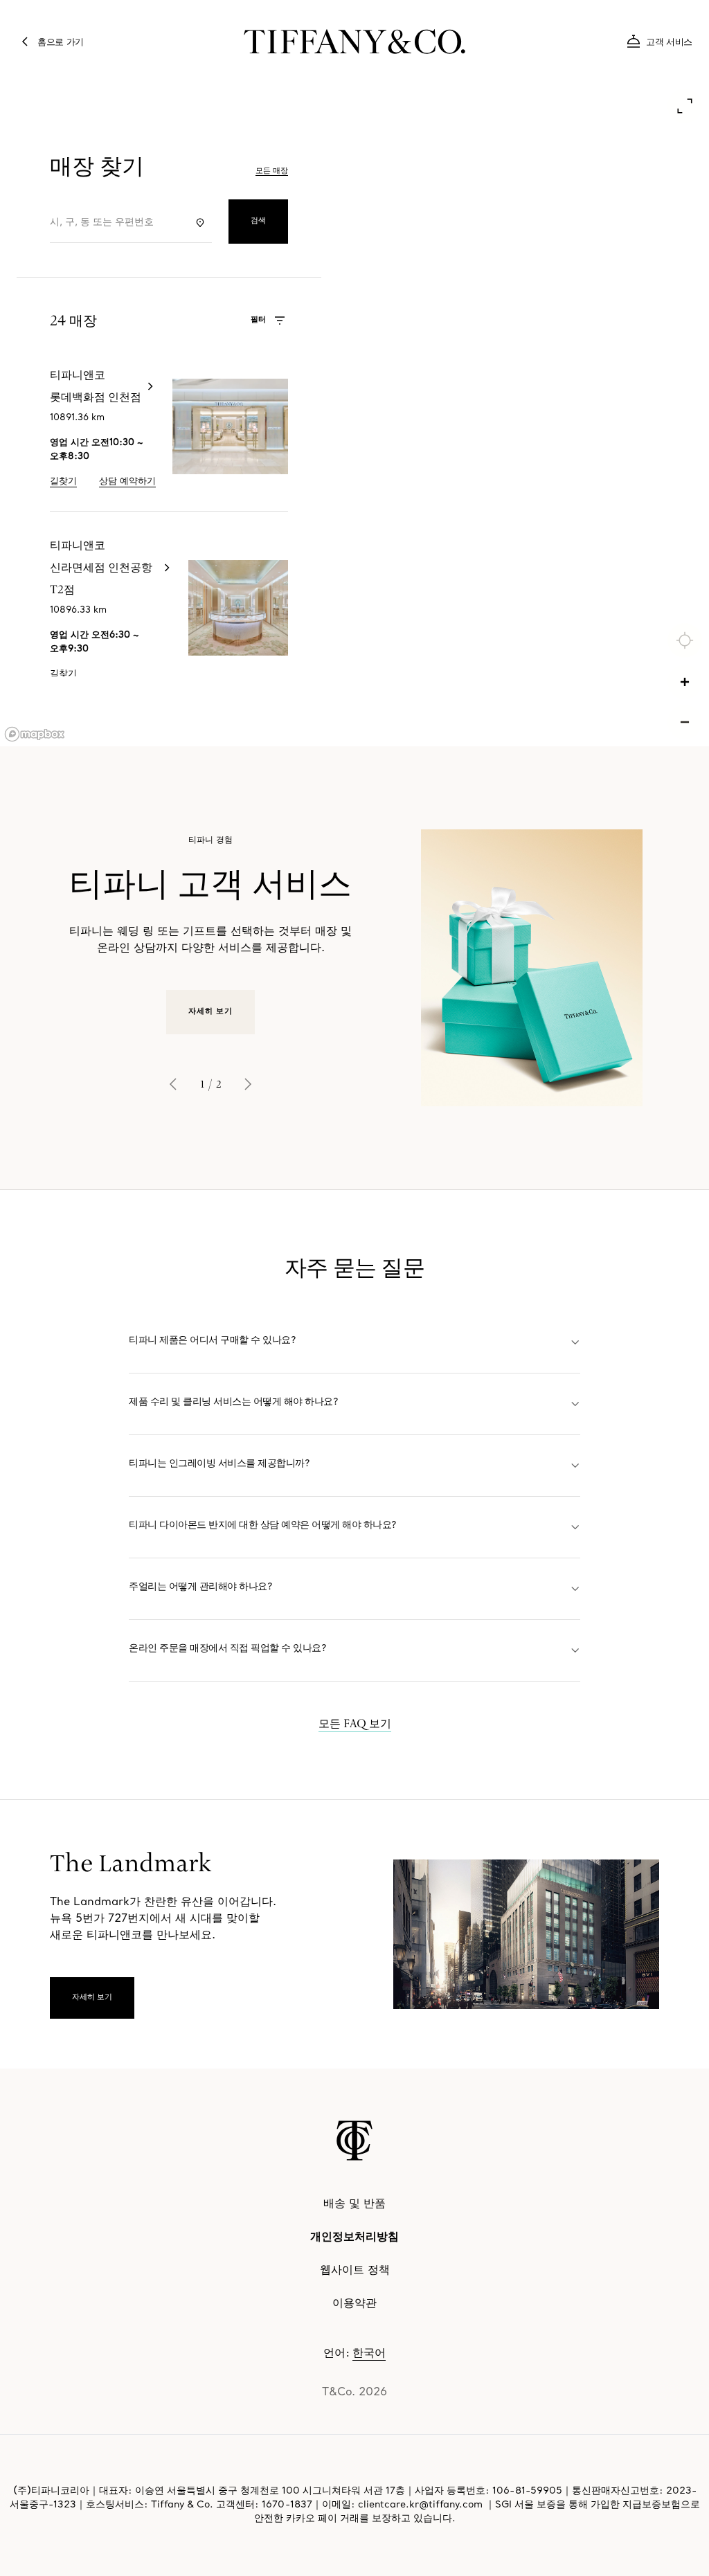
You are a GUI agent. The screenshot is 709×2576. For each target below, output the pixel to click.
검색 (258, 221)
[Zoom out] (685, 722)
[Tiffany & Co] (354, 42)
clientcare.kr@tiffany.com (420, 2505)
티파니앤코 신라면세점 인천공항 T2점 (145, 524)
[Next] (248, 1084)
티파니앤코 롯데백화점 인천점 (126, 354)
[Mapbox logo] (35, 734)
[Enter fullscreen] (685, 106)
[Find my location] (685, 640)
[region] (354, 417)
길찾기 (63, 481)
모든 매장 (272, 171)
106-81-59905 (527, 2491)
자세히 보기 (211, 1012)
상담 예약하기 (127, 481)
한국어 (369, 2354)
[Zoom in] (685, 682)
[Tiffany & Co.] (354, 2141)
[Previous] (173, 1084)
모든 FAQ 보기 (355, 1723)
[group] (354, 968)
